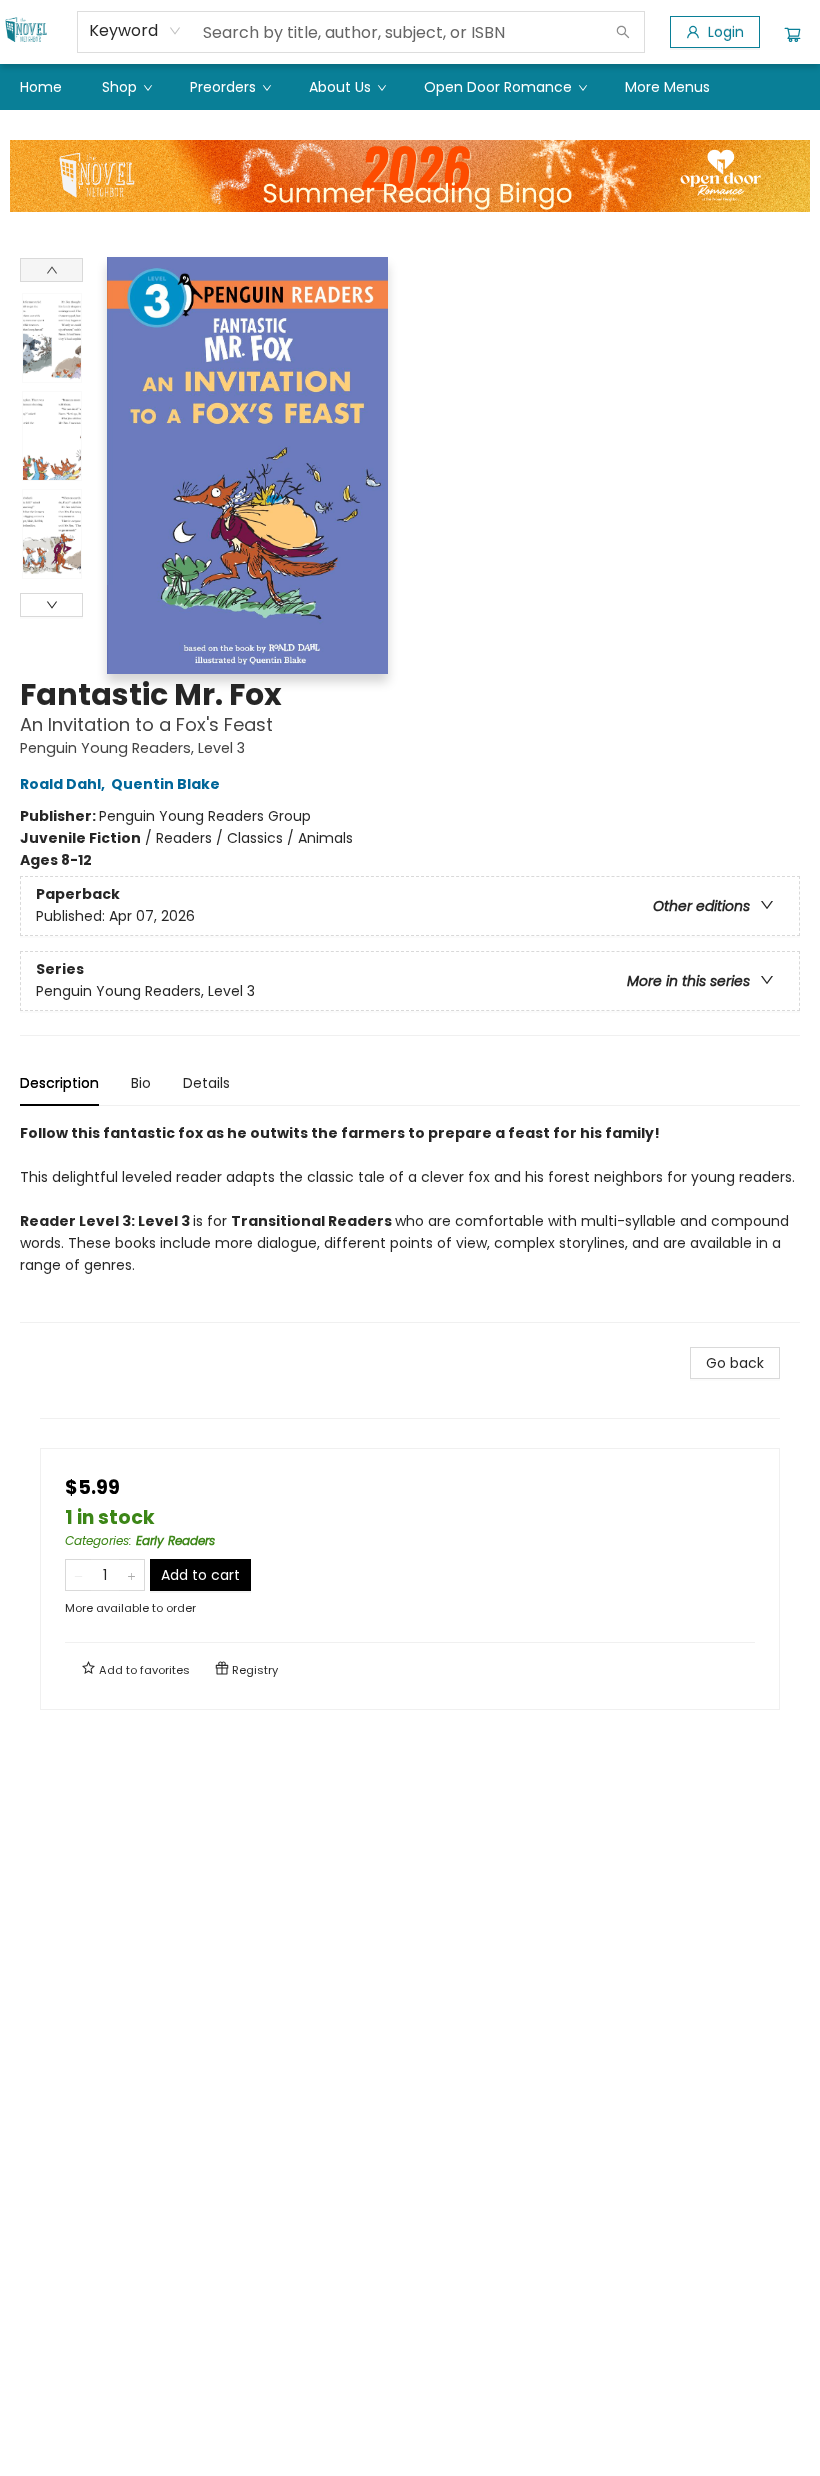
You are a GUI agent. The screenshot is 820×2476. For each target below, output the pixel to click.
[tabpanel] (410, 1222)
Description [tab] (59, 1083)
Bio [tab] (141, 1083)
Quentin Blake (165, 784)
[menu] (410, 87)
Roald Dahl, (64, 784)
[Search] (623, 32)
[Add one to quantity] (131, 1575)
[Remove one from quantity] (78, 1575)
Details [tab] (206, 1083)
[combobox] (135, 31)
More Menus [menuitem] (667, 87)
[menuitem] (41, 87)
